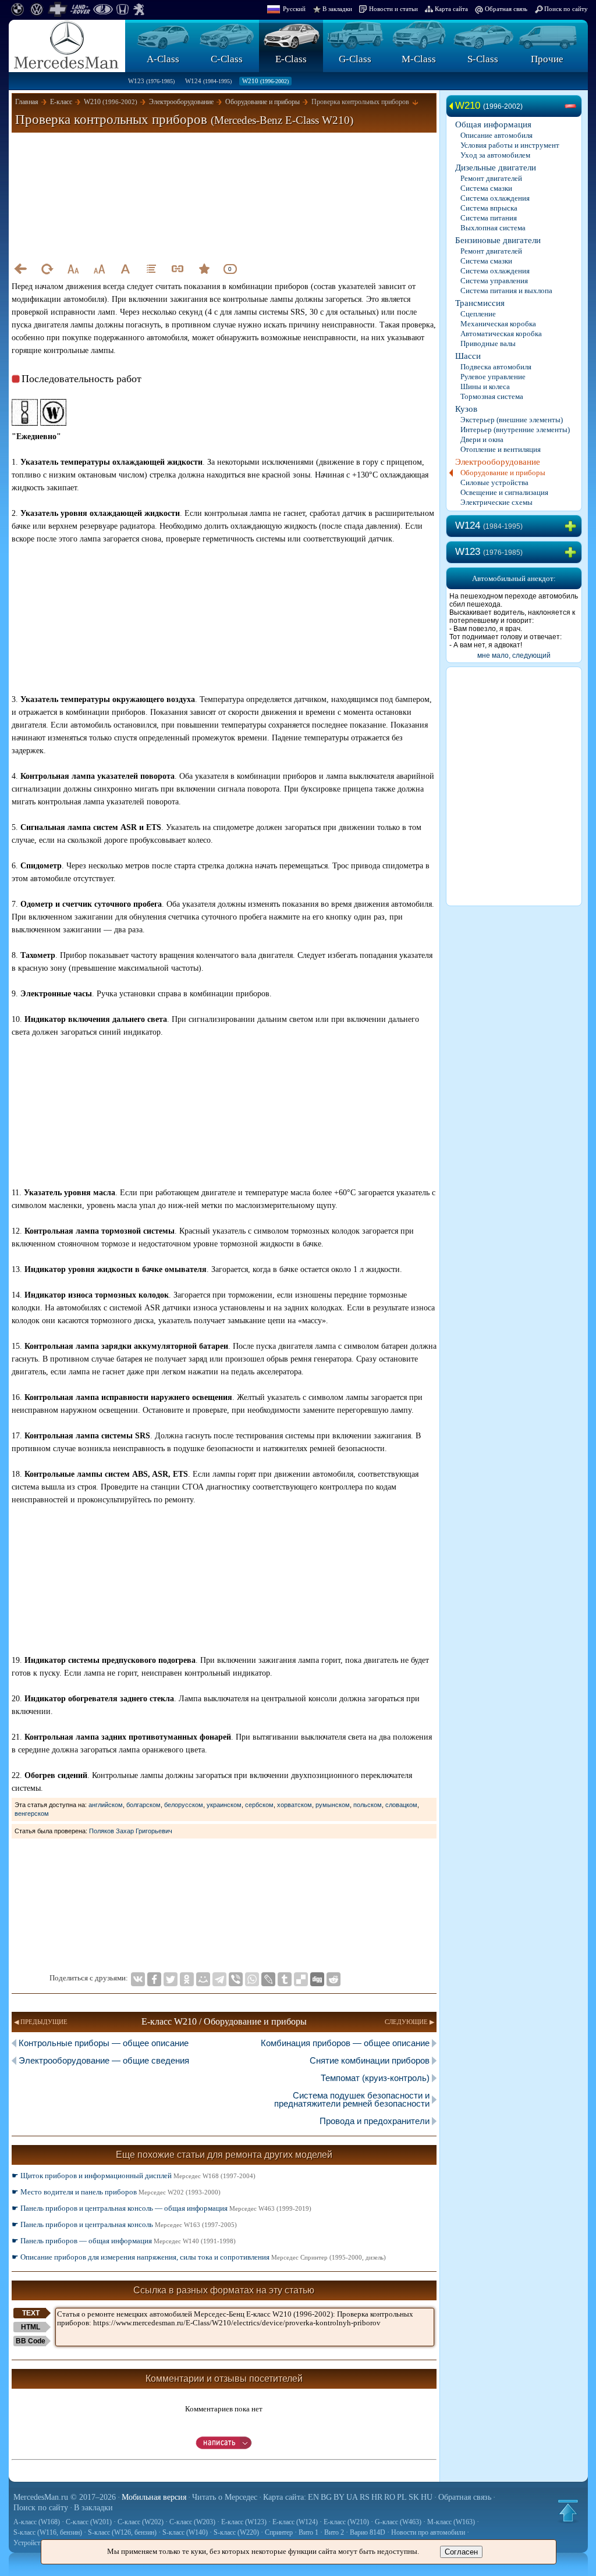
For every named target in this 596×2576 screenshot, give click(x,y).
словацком (401, 1805)
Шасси (468, 356)
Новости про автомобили (428, 2532)
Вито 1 (308, 2532)
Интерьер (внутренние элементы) (515, 430)
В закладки (337, 9)
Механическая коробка (498, 324)
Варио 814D (368, 2532)
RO (390, 2497)
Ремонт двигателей (491, 178)
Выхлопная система (493, 228)
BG (326, 2497)
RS (365, 2497)
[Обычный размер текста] (125, 269)
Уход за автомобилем (495, 155)
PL (402, 2497)
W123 (151, 81)
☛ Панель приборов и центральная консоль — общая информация (162, 2208)
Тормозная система (492, 396)
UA (352, 2497)
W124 (208, 81)
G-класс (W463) (398, 2522)
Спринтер (279, 2532)
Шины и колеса (485, 386)
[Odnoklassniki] (187, 1979)
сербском (259, 1805)
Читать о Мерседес (225, 2497)
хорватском (295, 1805)
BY (339, 2497)
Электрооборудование (498, 462)
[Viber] (236, 1979)
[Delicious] (301, 1979)
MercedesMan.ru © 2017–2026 (65, 2497)
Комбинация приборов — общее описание (345, 2043)
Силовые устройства (494, 482)
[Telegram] (219, 1979)
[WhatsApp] (252, 1979)
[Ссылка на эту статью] (178, 269)
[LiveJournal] (268, 1979)
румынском (333, 1805)
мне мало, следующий (514, 655)
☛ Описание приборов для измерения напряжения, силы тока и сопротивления (199, 2257)
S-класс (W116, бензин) (48, 2532)
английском (106, 1805)
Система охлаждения (495, 198)
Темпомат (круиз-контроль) (375, 2078)
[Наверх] (568, 2511)
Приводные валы (488, 343)
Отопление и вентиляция (501, 449)
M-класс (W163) (451, 2522)
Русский (294, 9)
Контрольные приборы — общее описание (104, 2043)
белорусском (184, 1805)
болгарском (143, 1805)
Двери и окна (482, 439)
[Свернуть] (573, 106)
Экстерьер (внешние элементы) (512, 420)
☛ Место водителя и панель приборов (116, 2192)
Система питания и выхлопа (506, 291)
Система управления (494, 281)
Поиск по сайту (566, 9)
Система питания (489, 218)
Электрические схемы (496, 502)
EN (313, 2497)
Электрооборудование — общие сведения (104, 2060)
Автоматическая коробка (501, 334)
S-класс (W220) (236, 2532)
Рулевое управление (493, 377)
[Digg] (317, 1979)
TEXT (31, 2313)
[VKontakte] (138, 1979)
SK (414, 2497)
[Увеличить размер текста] (99, 269)
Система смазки (486, 188)
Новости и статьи (393, 9)
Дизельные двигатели (496, 168)
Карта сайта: (285, 2497)
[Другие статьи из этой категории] (151, 269)
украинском (224, 1805)
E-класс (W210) (346, 2522)
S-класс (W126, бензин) (122, 2532)
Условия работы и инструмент (510, 145)
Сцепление (478, 314)
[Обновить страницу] (47, 269)
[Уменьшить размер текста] (73, 269)
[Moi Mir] (203, 1979)
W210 (265, 81)
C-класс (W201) (89, 2522)
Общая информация (493, 124)
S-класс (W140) (185, 2532)
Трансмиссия (480, 303)
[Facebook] (154, 1979)
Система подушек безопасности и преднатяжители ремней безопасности (352, 2099)
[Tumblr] (285, 1979)
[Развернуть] (573, 526)
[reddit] (334, 1979)
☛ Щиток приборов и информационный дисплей (134, 2176)
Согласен (461, 2552)
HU (427, 2497)
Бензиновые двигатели (498, 240)
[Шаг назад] (20, 269)
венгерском (32, 1813)
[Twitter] (171, 1979)
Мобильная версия (154, 2497)
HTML (31, 2327)
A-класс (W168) (37, 2522)
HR (377, 2497)
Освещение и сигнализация (504, 492)
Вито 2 (334, 2532)
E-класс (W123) (244, 2522)
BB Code (31, 2341)
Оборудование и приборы (503, 473)
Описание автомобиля (496, 135)
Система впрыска (489, 208)
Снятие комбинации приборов (370, 2060)
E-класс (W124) (295, 2522)
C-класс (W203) (192, 2522)
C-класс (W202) (141, 2522)
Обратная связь (506, 9)
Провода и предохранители (375, 2121)
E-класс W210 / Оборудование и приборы (224, 2021)
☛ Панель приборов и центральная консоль (124, 2224)
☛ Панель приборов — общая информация (124, 2241)
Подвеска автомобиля (496, 367)
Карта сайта (451, 9)
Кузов (466, 409)
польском (368, 1805)
